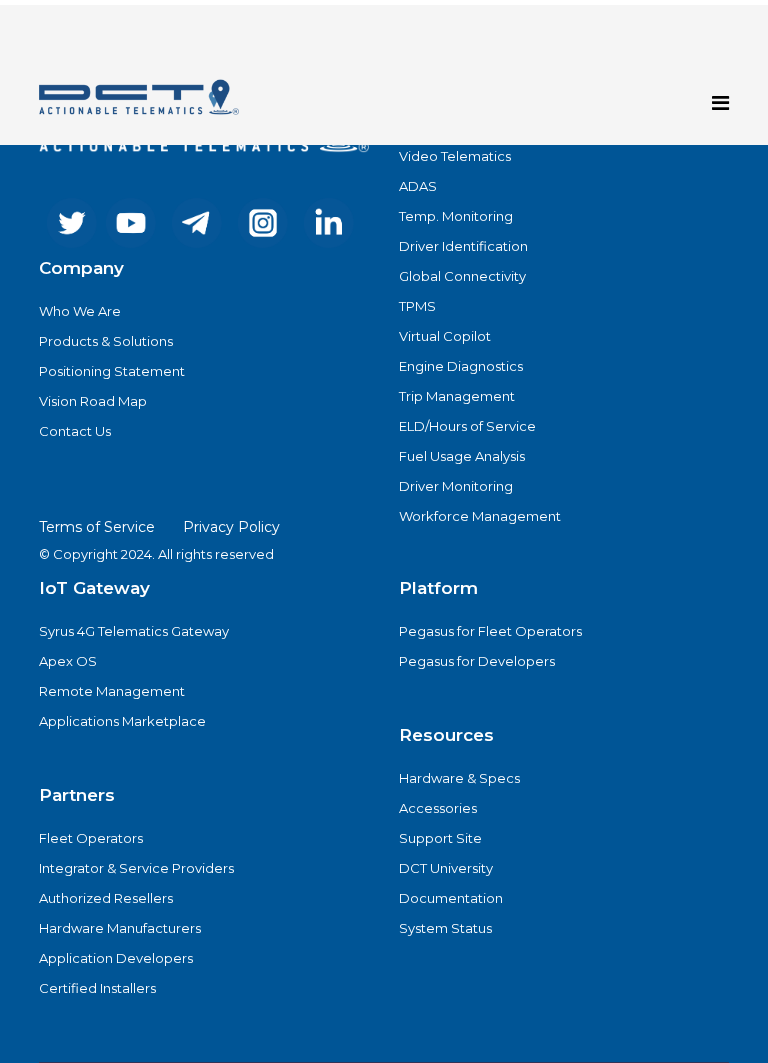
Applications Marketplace (122, 721)
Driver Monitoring (456, 486)
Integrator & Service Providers (136, 868)
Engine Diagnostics (461, 366)
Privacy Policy (231, 527)
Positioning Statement (112, 371)
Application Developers (116, 958)
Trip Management (457, 396)
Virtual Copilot (445, 336)
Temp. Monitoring (456, 216)
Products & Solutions (106, 341)
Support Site (440, 838)
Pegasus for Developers (477, 661)
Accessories (438, 808)
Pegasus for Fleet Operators (490, 631)
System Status (445, 928)
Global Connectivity (462, 276)
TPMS (417, 306)
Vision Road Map (93, 401)
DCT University (446, 868)
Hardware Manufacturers (120, 928)
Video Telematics (455, 156)
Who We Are (80, 311)
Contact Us (75, 431)
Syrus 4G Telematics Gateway (134, 631)
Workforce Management (480, 516)
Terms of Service (97, 527)
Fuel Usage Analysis (462, 456)
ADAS (418, 186)
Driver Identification (463, 246)
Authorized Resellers (106, 898)
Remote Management (112, 691)
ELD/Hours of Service (467, 426)
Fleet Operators (91, 838)
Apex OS (68, 661)
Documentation (451, 898)
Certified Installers (97, 988)
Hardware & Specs (459, 778)
